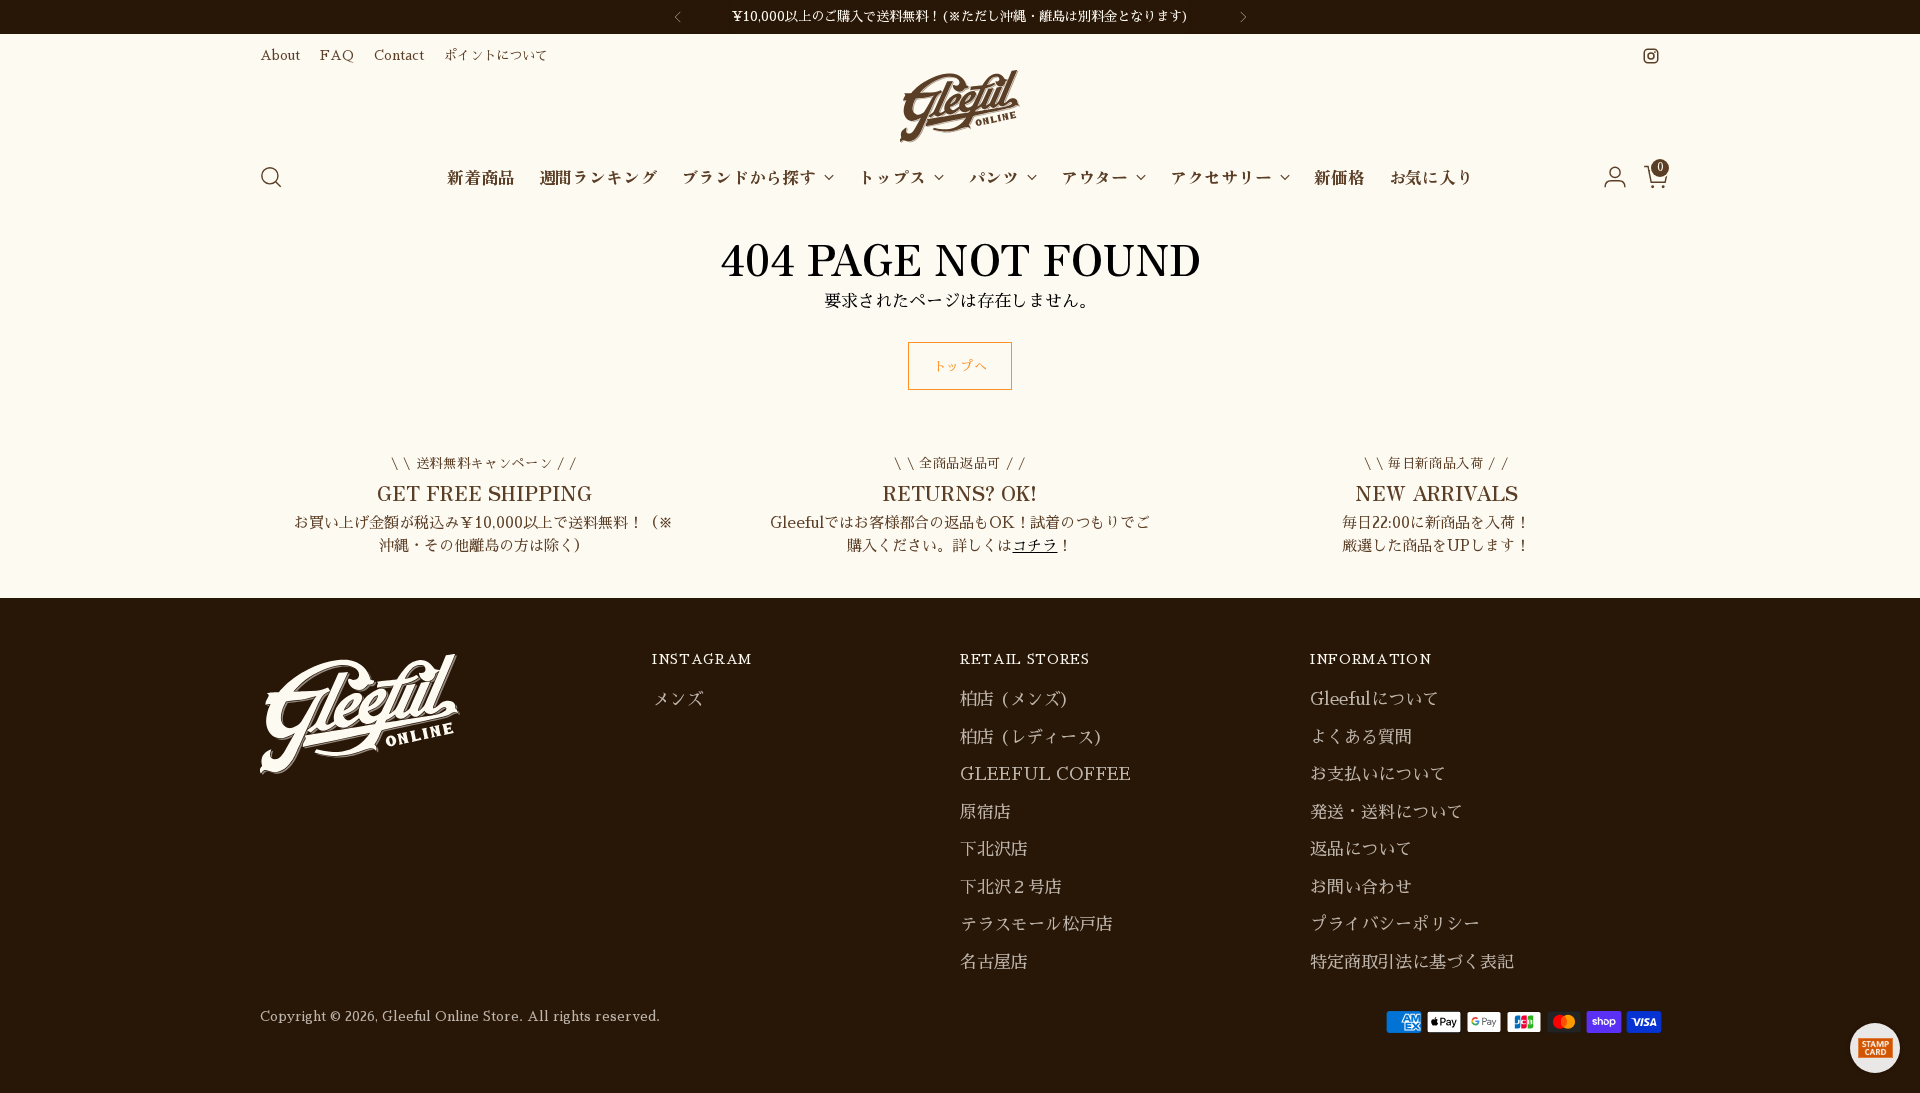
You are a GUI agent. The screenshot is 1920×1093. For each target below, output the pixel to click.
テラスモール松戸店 (1036, 924)
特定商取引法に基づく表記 (1412, 962)
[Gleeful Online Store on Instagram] (1651, 56)
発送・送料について (1386, 812)
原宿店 (985, 812)
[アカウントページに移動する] (1607, 177)
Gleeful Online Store (450, 1016)
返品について (1361, 849)
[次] (1243, 17)
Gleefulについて (1374, 699)
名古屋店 (994, 962)
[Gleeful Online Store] (960, 106)
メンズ (677, 699)
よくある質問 (1361, 737)
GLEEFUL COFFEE (1045, 774)
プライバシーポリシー (1395, 924)
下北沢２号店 (1011, 887)
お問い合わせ (1361, 887)
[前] (678, 17)
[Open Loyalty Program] (1875, 1048)
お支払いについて (1378, 774)
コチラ (1034, 545)
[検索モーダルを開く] (271, 177)
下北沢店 (994, 849)
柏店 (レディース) (1031, 737)
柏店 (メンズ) (1014, 699)
